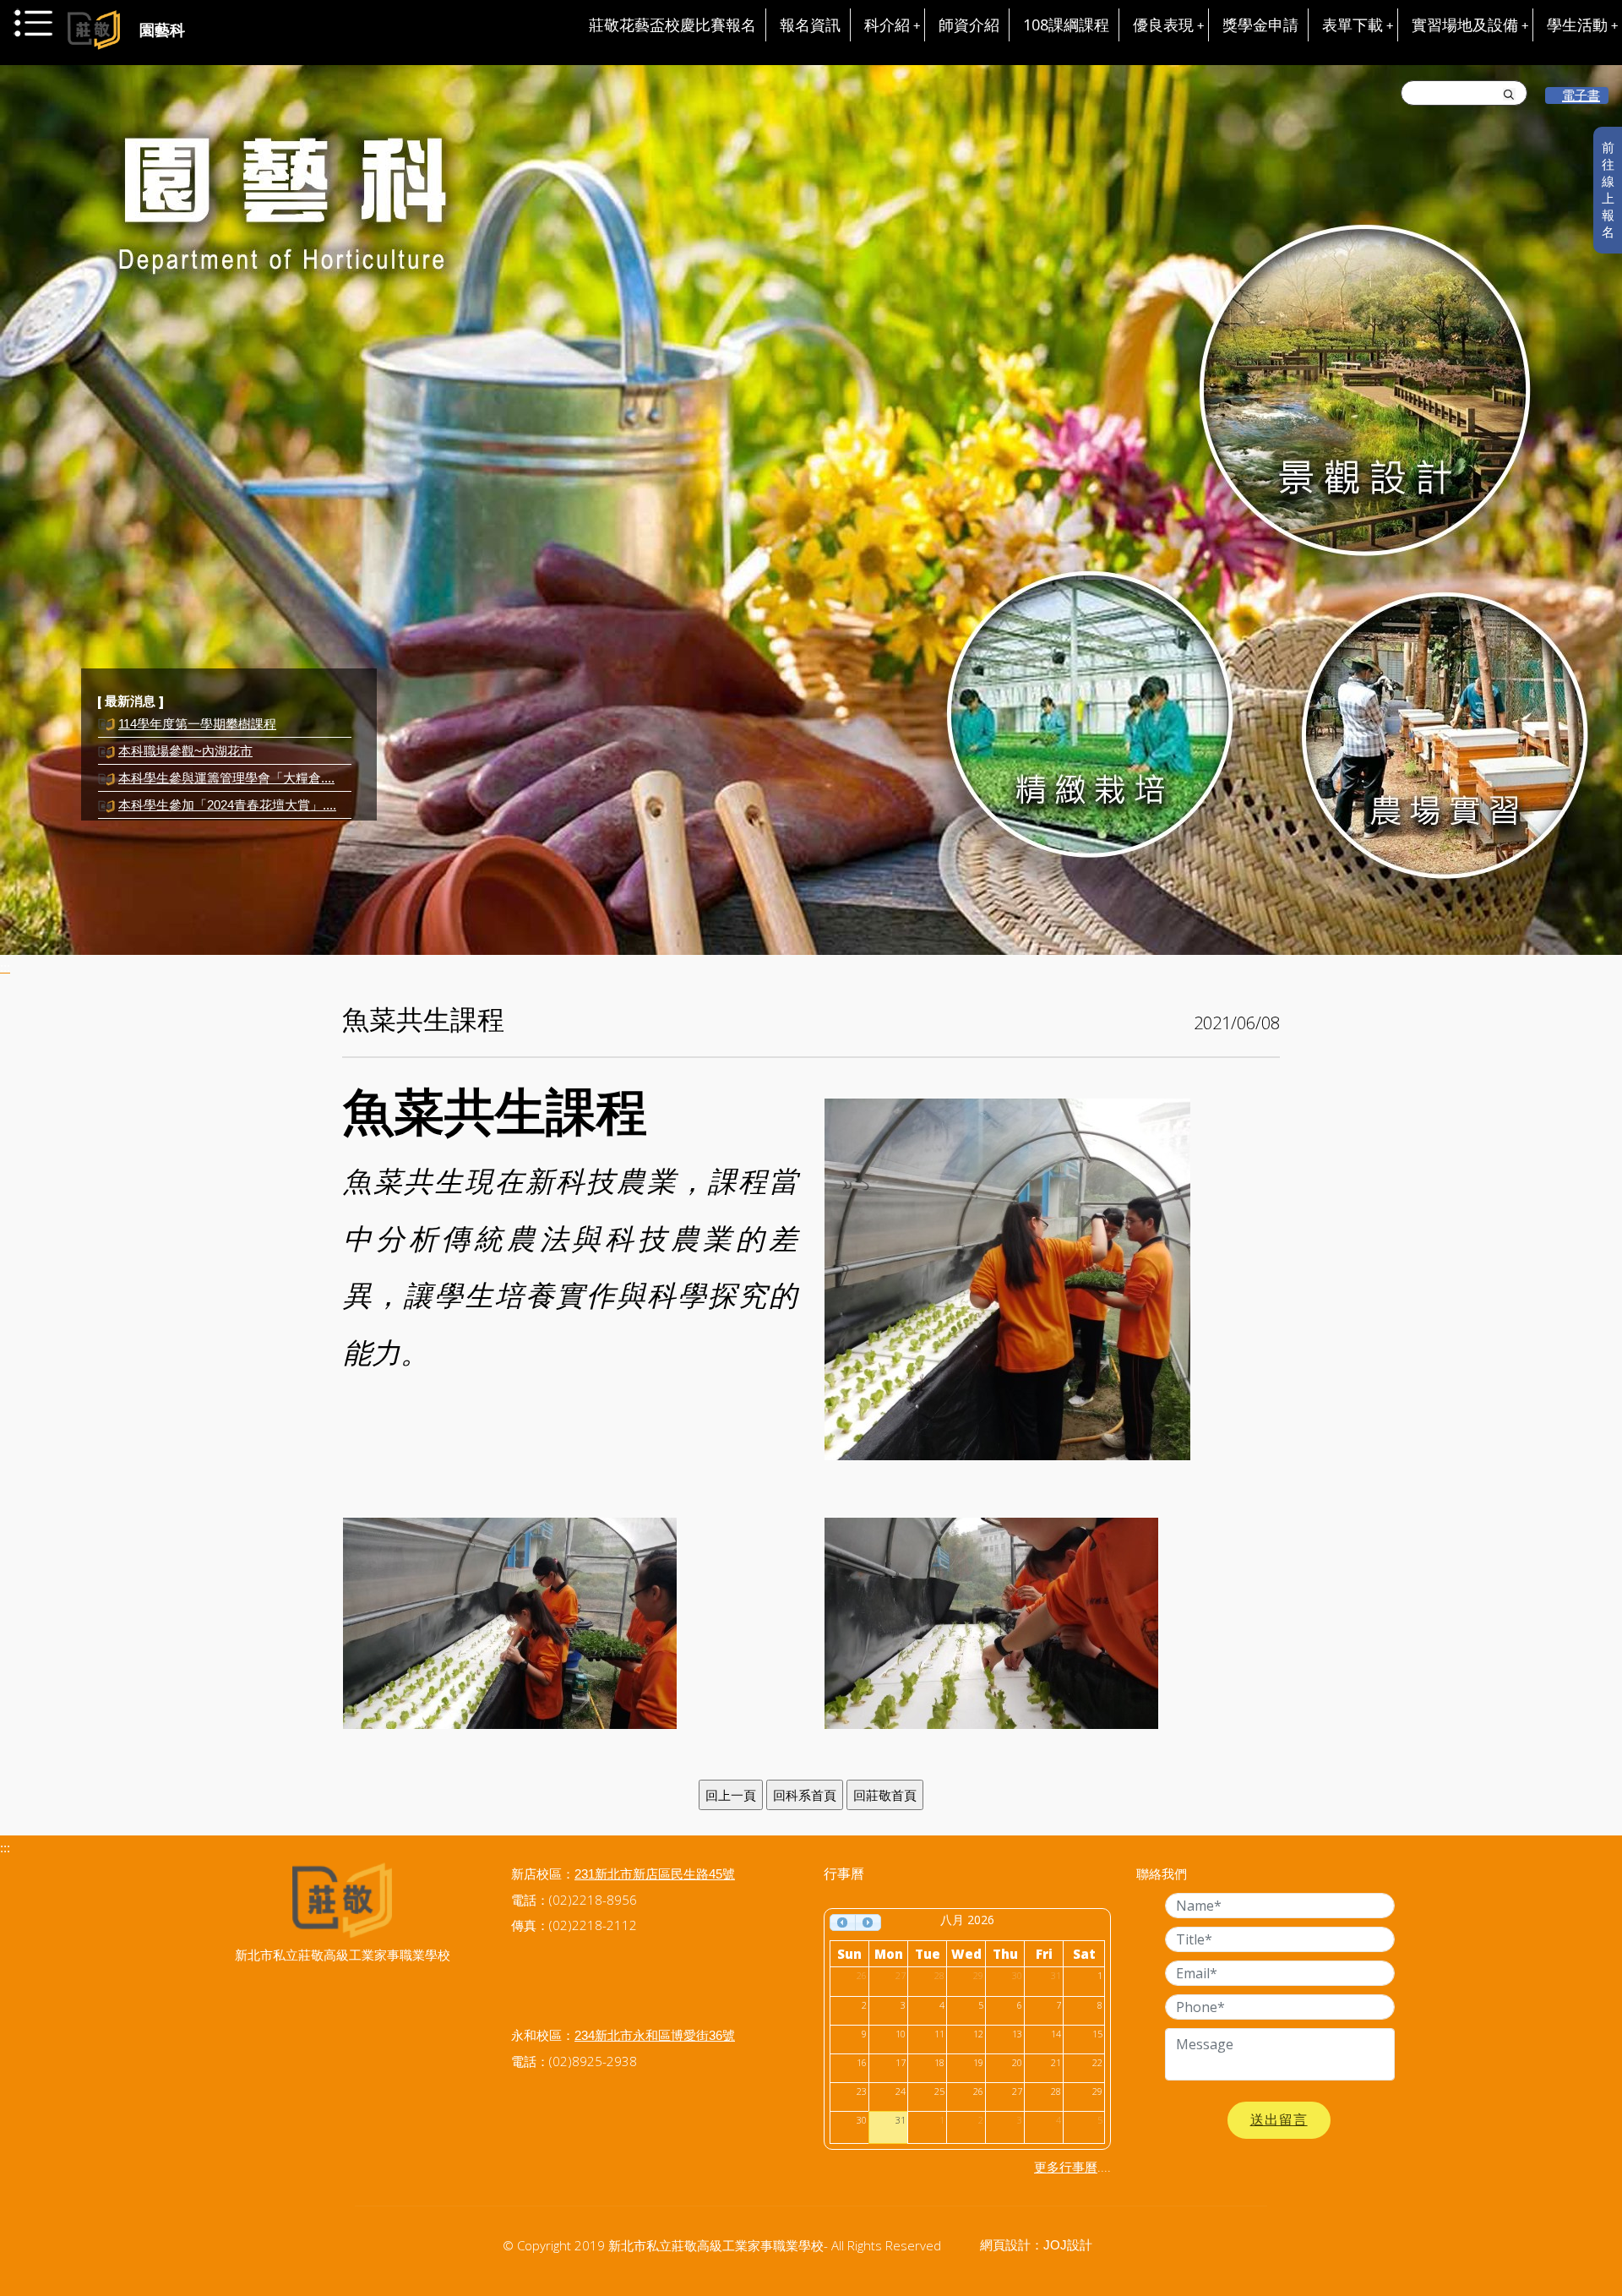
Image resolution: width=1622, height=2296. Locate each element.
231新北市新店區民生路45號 (655, 1874)
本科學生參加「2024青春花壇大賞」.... (227, 778)
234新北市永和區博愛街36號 (655, 2035)
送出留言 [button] (1279, 2120)
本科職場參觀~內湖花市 (185, 724)
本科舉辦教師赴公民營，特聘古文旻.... (226, 805)
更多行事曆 (1066, 2167)
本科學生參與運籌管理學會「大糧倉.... (226, 751)
